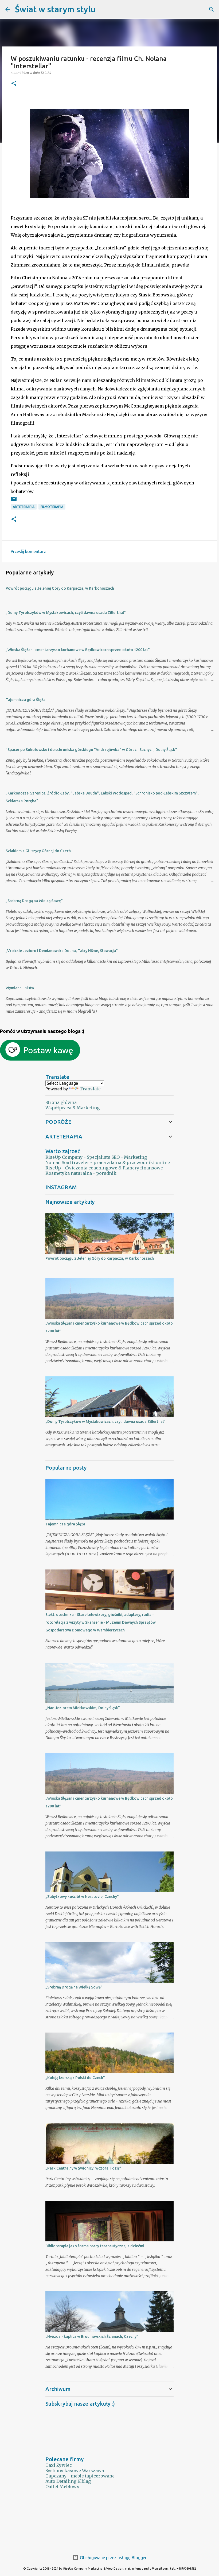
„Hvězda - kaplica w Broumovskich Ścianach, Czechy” (92, 2336)
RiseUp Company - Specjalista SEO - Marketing (96, 1157)
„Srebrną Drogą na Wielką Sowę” (34, 901)
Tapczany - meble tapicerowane (80, 2476)
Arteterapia (24, 507)
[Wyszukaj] (103, 9)
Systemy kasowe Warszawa (75, 2471)
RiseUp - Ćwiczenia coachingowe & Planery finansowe (104, 1168)
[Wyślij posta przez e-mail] (14, 501)
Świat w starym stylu (55, 9)
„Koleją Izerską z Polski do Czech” (75, 2078)
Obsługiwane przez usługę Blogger (113, 2558)
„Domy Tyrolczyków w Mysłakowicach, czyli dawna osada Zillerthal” (66, 613)
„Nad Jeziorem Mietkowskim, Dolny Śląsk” (83, 1708)
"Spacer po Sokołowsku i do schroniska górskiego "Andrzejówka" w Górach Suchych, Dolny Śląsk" (91, 750)
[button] (14, 84)
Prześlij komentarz (28, 551)
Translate (90, 1089)
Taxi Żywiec (59, 2465)
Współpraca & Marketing (73, 1108)
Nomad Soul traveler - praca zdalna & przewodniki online (108, 1162)
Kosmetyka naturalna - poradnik (81, 1173)
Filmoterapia (52, 507)
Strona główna (61, 1102)
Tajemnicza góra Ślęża (26, 700)
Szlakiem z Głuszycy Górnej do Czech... (39, 851)
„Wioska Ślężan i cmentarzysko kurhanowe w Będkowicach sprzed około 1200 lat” (78, 650)
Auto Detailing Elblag (68, 2481)
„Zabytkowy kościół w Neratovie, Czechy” (82, 1897)
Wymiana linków (20, 988)
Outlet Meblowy (62, 2487)
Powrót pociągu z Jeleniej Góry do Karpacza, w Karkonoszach (60, 588)
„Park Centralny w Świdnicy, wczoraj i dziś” (83, 2168)
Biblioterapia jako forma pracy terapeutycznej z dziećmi (95, 2246)
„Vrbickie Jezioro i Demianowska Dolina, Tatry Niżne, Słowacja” (62, 951)
